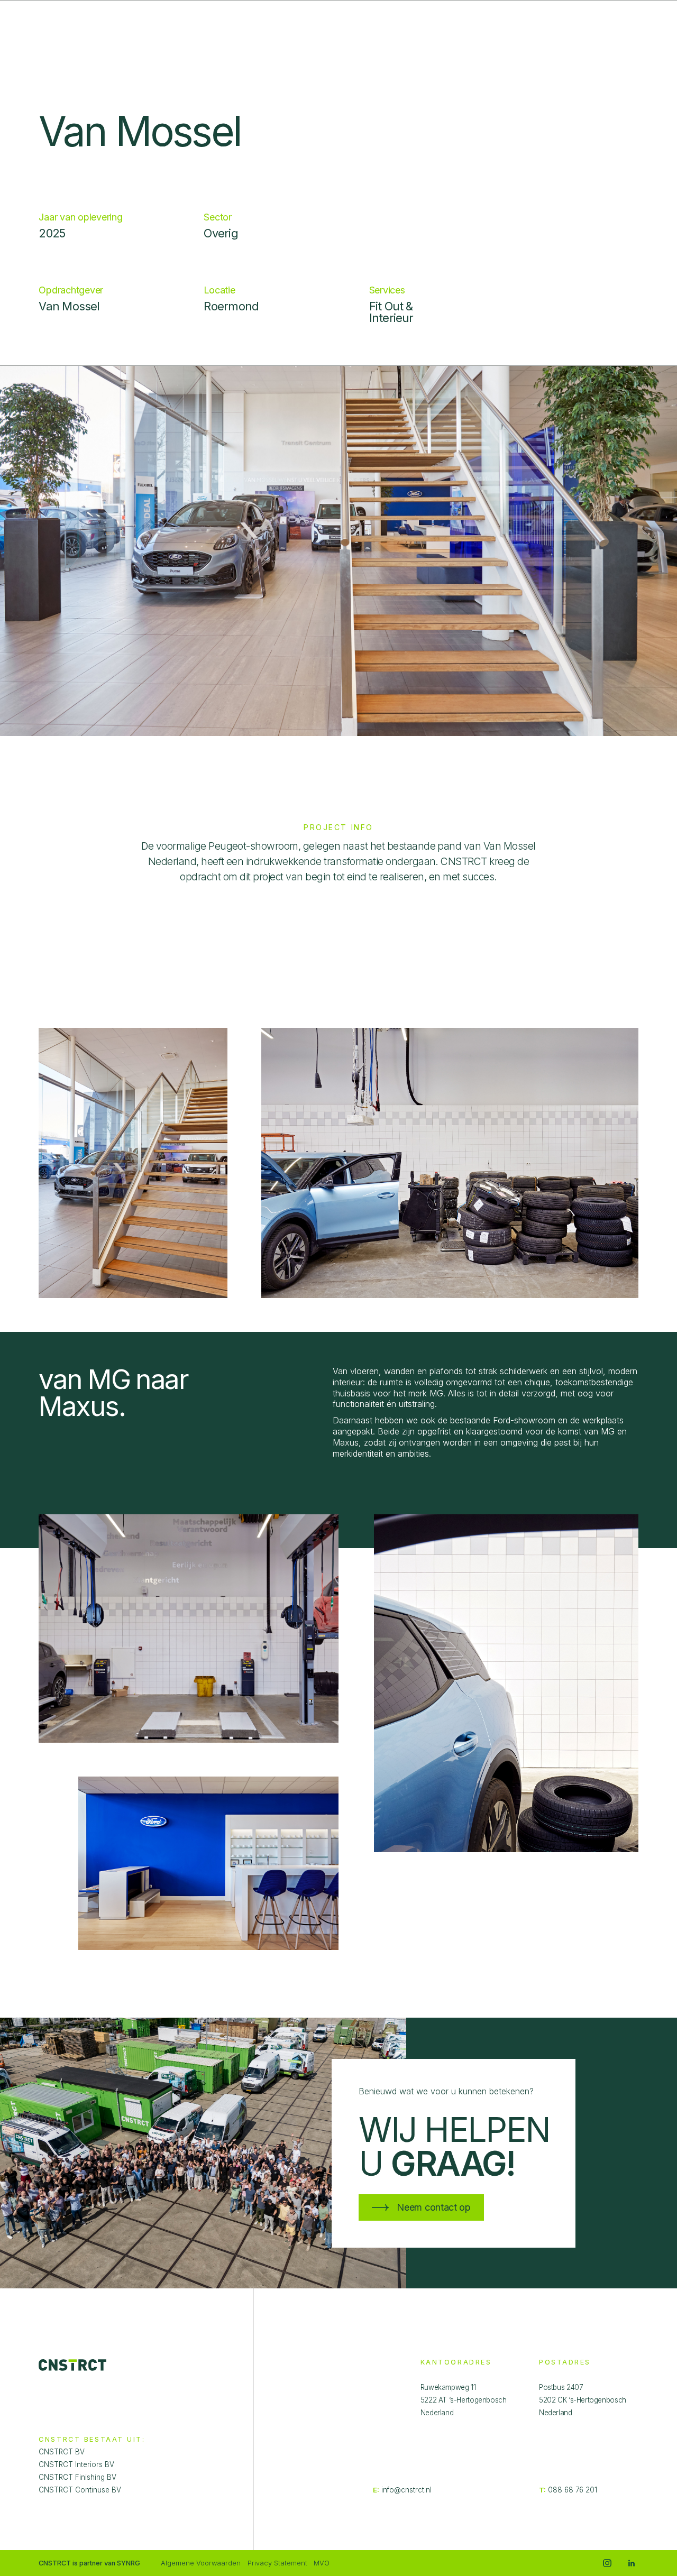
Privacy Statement (277, 2563)
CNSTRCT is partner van (89, 2563)
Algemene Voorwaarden (201, 2563)
